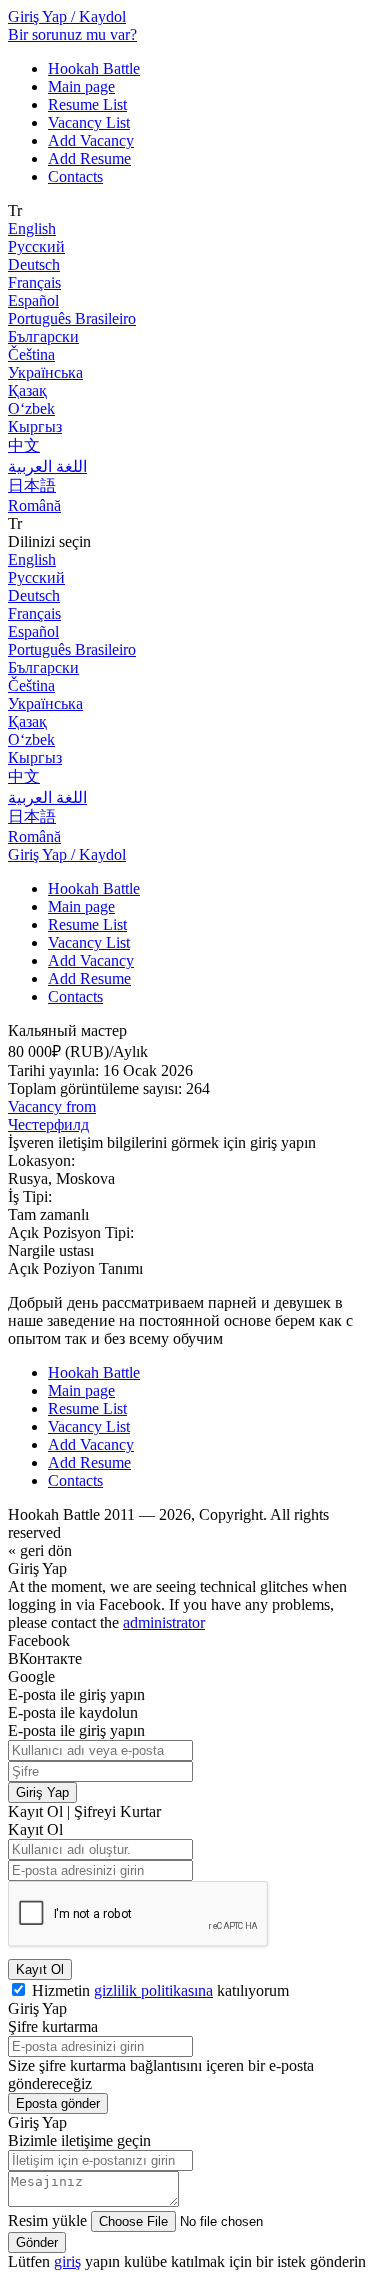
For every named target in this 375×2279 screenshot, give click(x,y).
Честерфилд (48, 1124)
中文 (24, 445)
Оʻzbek (31, 408)
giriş (67, 2261)
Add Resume (89, 158)
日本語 (32, 485)
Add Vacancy (91, 140)
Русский (36, 246)
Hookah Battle (94, 68)
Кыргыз (35, 426)
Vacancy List (89, 122)
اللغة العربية (47, 466)
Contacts (75, 176)
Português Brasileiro (72, 318)
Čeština (31, 354)
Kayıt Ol (40, 1969)
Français (34, 282)
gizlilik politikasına (153, 1990)
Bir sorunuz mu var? (72, 34)
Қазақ (27, 390)
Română (34, 505)
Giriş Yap (42, 1792)
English (32, 228)
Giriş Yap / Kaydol (67, 16)
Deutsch (34, 264)
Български (43, 336)
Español (33, 300)
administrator (164, 1622)
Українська (45, 372)
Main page (81, 86)
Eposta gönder (58, 2103)
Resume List (87, 104)
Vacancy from (52, 1106)
